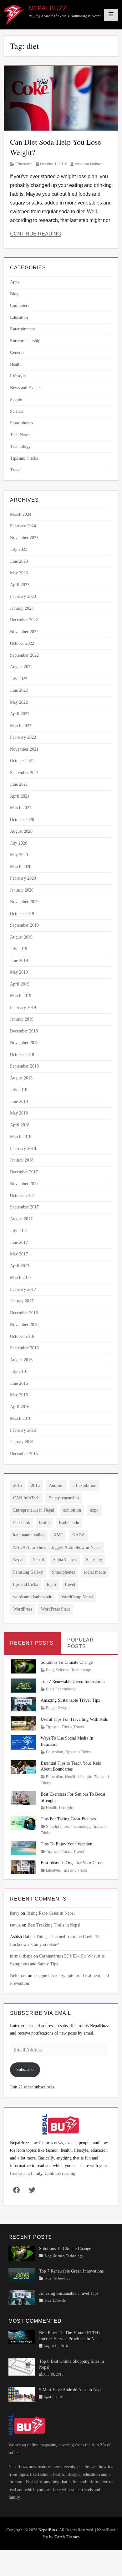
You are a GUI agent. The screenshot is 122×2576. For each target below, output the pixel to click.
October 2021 (22, 761)
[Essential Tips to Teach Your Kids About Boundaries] (23, 1767)
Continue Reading (36, 234)
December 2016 (24, 1313)
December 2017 (24, 1172)
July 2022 (19, 679)
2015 (18, 1485)
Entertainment (23, 329)
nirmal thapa (21, 1956)
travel (70, 1584)
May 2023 (19, 573)
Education (24, 164)
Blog (14, 294)
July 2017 (19, 1231)
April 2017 (20, 1266)
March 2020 (21, 867)
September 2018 (24, 1066)
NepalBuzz (48, 8)
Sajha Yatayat (65, 1560)
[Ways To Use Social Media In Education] (23, 1742)
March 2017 (21, 1278)
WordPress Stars (55, 1609)
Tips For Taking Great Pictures (68, 1819)
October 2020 (22, 820)
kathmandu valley (29, 1535)
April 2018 (20, 1125)
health (44, 1523)
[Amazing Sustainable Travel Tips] (23, 1704)
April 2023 (20, 585)
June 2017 (19, 1242)
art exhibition (84, 1485)
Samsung (94, 1560)
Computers (20, 305)
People (16, 399)
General (17, 352)
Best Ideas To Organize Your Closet (72, 1863)
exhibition (72, 1510)
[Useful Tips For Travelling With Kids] (23, 1723)
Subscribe (25, 2069)
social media (95, 1572)
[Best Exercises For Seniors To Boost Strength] (23, 1798)
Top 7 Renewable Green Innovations (73, 1681)
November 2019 (24, 902)
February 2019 (23, 1008)
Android (56, 1485)
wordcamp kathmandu (33, 1597)
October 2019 (22, 914)
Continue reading (60, 2173)
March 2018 (21, 1137)
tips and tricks (25, 1584)
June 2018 (19, 1102)
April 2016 (20, 1407)
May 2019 (19, 972)
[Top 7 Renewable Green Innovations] (23, 1685)
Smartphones (21, 423)
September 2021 (24, 773)
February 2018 (23, 1148)
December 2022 (24, 620)
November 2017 (24, 1184)
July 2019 (19, 949)
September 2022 (24, 655)
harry (15, 1913)
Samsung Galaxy (28, 1572)
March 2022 (21, 726)
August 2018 (21, 1078)
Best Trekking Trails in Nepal (54, 1925)
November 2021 (24, 749)
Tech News (20, 435)
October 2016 (22, 1336)
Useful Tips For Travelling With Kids (74, 1719)
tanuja (15, 1925)
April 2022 (20, 714)
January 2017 (22, 1301)
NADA (79, 1535)
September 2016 (24, 1348)
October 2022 (22, 643)
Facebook (22, 1523)
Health (16, 364)
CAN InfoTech (26, 1498)
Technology (20, 446)
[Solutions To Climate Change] (23, 1666)
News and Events (25, 388)
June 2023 (19, 561)
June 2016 (19, 1383)
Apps (15, 282)
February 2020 (23, 878)
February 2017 (23, 1289)
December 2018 (24, 1031)
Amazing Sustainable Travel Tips (70, 1700)
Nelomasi (18, 1976)
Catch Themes (67, 2537)
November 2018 (24, 1043)
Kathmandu (69, 1523)
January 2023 (22, 608)
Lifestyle (18, 376)
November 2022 (24, 632)
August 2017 (21, 1219)
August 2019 (21, 937)
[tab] (32, 1643)
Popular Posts (81, 1643)
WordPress (23, 1609)
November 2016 (24, 1324)
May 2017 (19, 1254)
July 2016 (19, 1371)
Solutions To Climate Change (67, 1662)
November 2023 (24, 538)
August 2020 (21, 831)
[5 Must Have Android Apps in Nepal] (22, 2394)
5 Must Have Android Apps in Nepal (71, 2390)
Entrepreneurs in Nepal (34, 1510)
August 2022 (21, 667)
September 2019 (24, 925)
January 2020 (22, 890)
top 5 (51, 1584)
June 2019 (19, 961)
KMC (58, 1535)
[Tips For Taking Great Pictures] (23, 1823)
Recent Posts (32, 1643)
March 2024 (21, 514)
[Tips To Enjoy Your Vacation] (23, 1848)
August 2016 (21, 1360)
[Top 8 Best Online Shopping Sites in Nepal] (22, 2366)
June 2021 (19, 784)
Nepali (38, 1560)
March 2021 (21, 808)
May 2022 (19, 702)
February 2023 (23, 596)
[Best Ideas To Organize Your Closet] (23, 1867)
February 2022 (23, 737)
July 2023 (19, 549)
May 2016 (19, 1395)
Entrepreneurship (25, 341)
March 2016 (21, 1418)
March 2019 (21, 996)
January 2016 (22, 1442)
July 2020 (19, 843)
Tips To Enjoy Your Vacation (66, 1844)
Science (17, 411)
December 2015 (24, 1454)
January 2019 (22, 1019)
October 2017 (22, 1195)
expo (94, 1510)
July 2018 (19, 1090)
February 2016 (23, 1430)
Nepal (18, 1560)
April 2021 (20, 796)
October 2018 (22, 1055)
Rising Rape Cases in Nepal (51, 1913)
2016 (35, 1485)
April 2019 (20, 984)
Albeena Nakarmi (90, 164)
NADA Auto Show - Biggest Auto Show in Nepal (57, 1547)
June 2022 (19, 690)
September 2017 (24, 1207)
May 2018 (19, 1113)
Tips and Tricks (24, 458)
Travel (16, 470)
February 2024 (23, 526)
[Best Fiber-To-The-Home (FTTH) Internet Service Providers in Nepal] (22, 2336)
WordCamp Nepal (77, 1597)
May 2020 (19, 855)
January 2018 (22, 1160)
